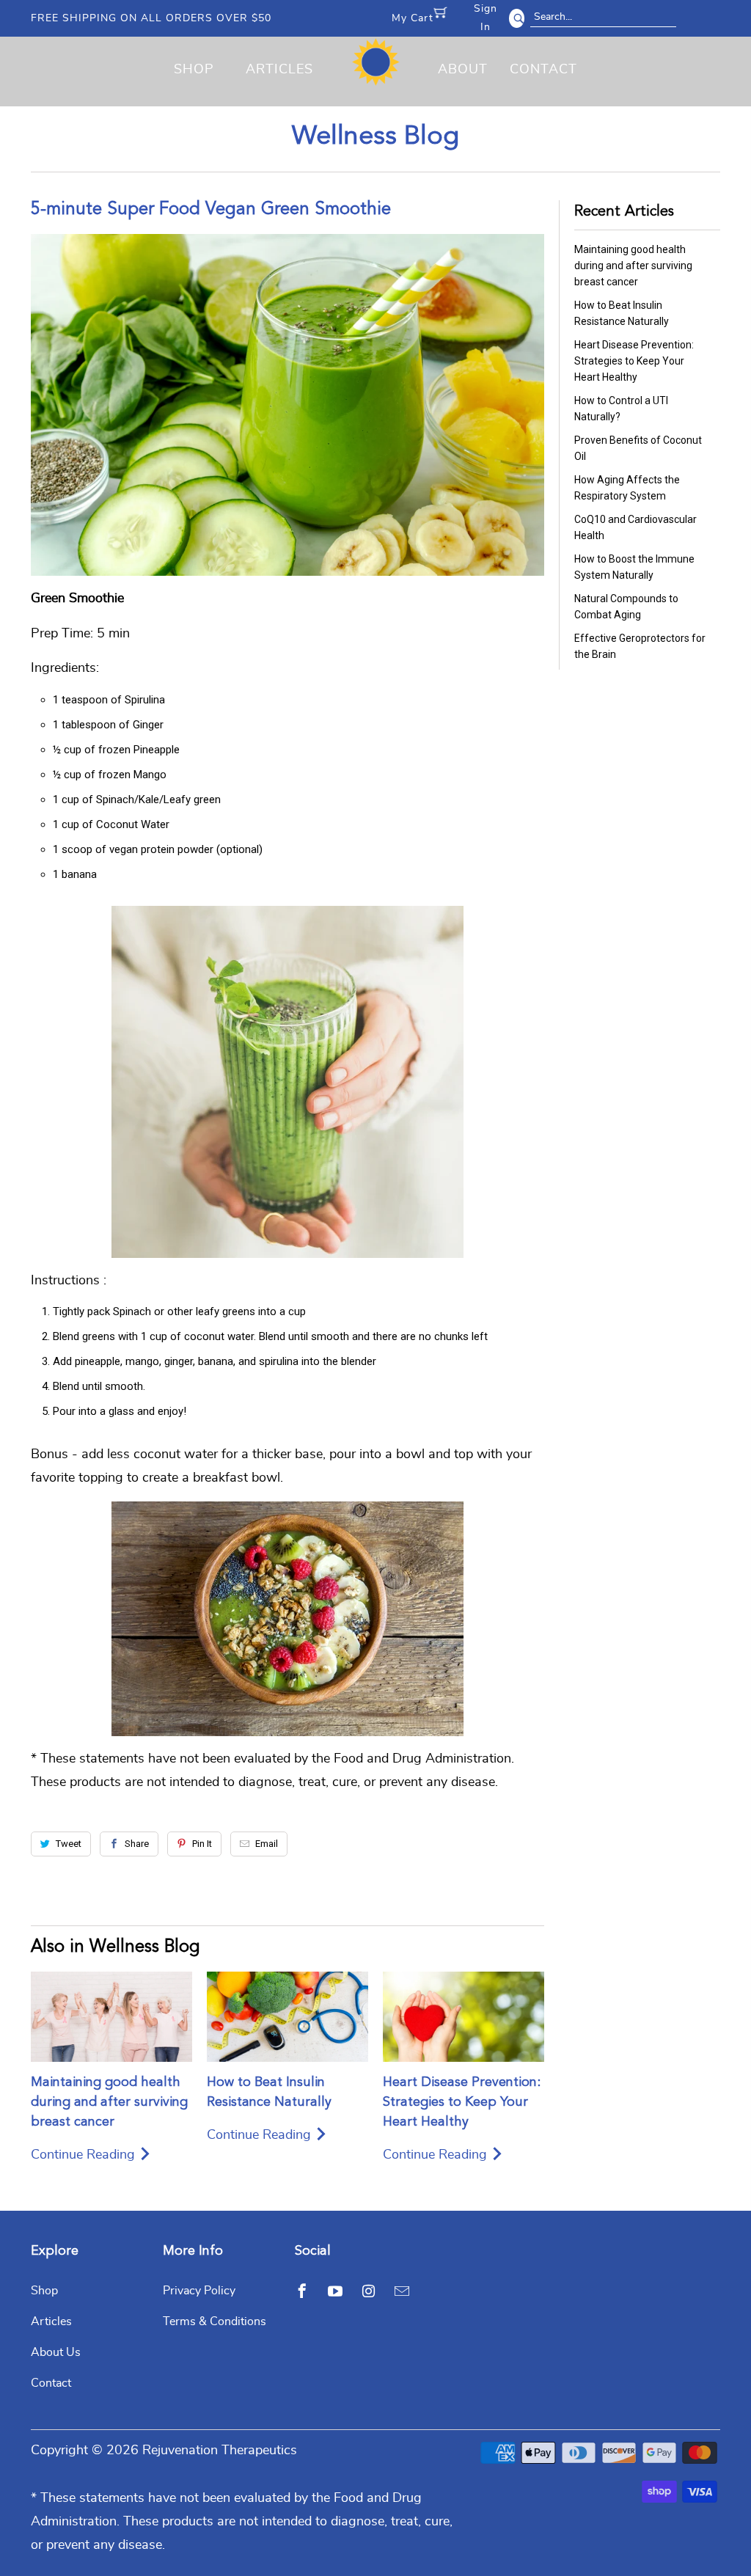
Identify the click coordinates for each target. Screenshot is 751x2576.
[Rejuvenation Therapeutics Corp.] (375, 67)
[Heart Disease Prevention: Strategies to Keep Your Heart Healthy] (464, 2017)
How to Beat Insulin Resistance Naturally (622, 313)
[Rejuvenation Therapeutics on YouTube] (335, 2291)
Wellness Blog (375, 137)
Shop (194, 70)
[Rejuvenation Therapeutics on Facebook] (302, 2291)
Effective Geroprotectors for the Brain (640, 646)
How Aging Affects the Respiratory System (627, 488)
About (463, 70)
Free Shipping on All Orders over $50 (151, 18)
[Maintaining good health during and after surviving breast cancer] (111, 2017)
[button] (750, 2569)
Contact (543, 70)
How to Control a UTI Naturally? (621, 409)
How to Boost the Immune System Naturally (634, 567)
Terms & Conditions (215, 2321)
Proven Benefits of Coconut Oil (638, 448)
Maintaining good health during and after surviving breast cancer (109, 2102)
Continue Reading (85, 2155)
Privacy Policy (199, 2291)
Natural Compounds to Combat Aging (626, 607)
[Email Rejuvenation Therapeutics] (402, 2291)
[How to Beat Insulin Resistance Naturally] (287, 2017)
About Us (56, 2352)
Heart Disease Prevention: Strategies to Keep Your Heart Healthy (462, 2102)
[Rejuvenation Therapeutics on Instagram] (368, 2291)
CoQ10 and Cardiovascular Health (635, 527)
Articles (279, 70)
